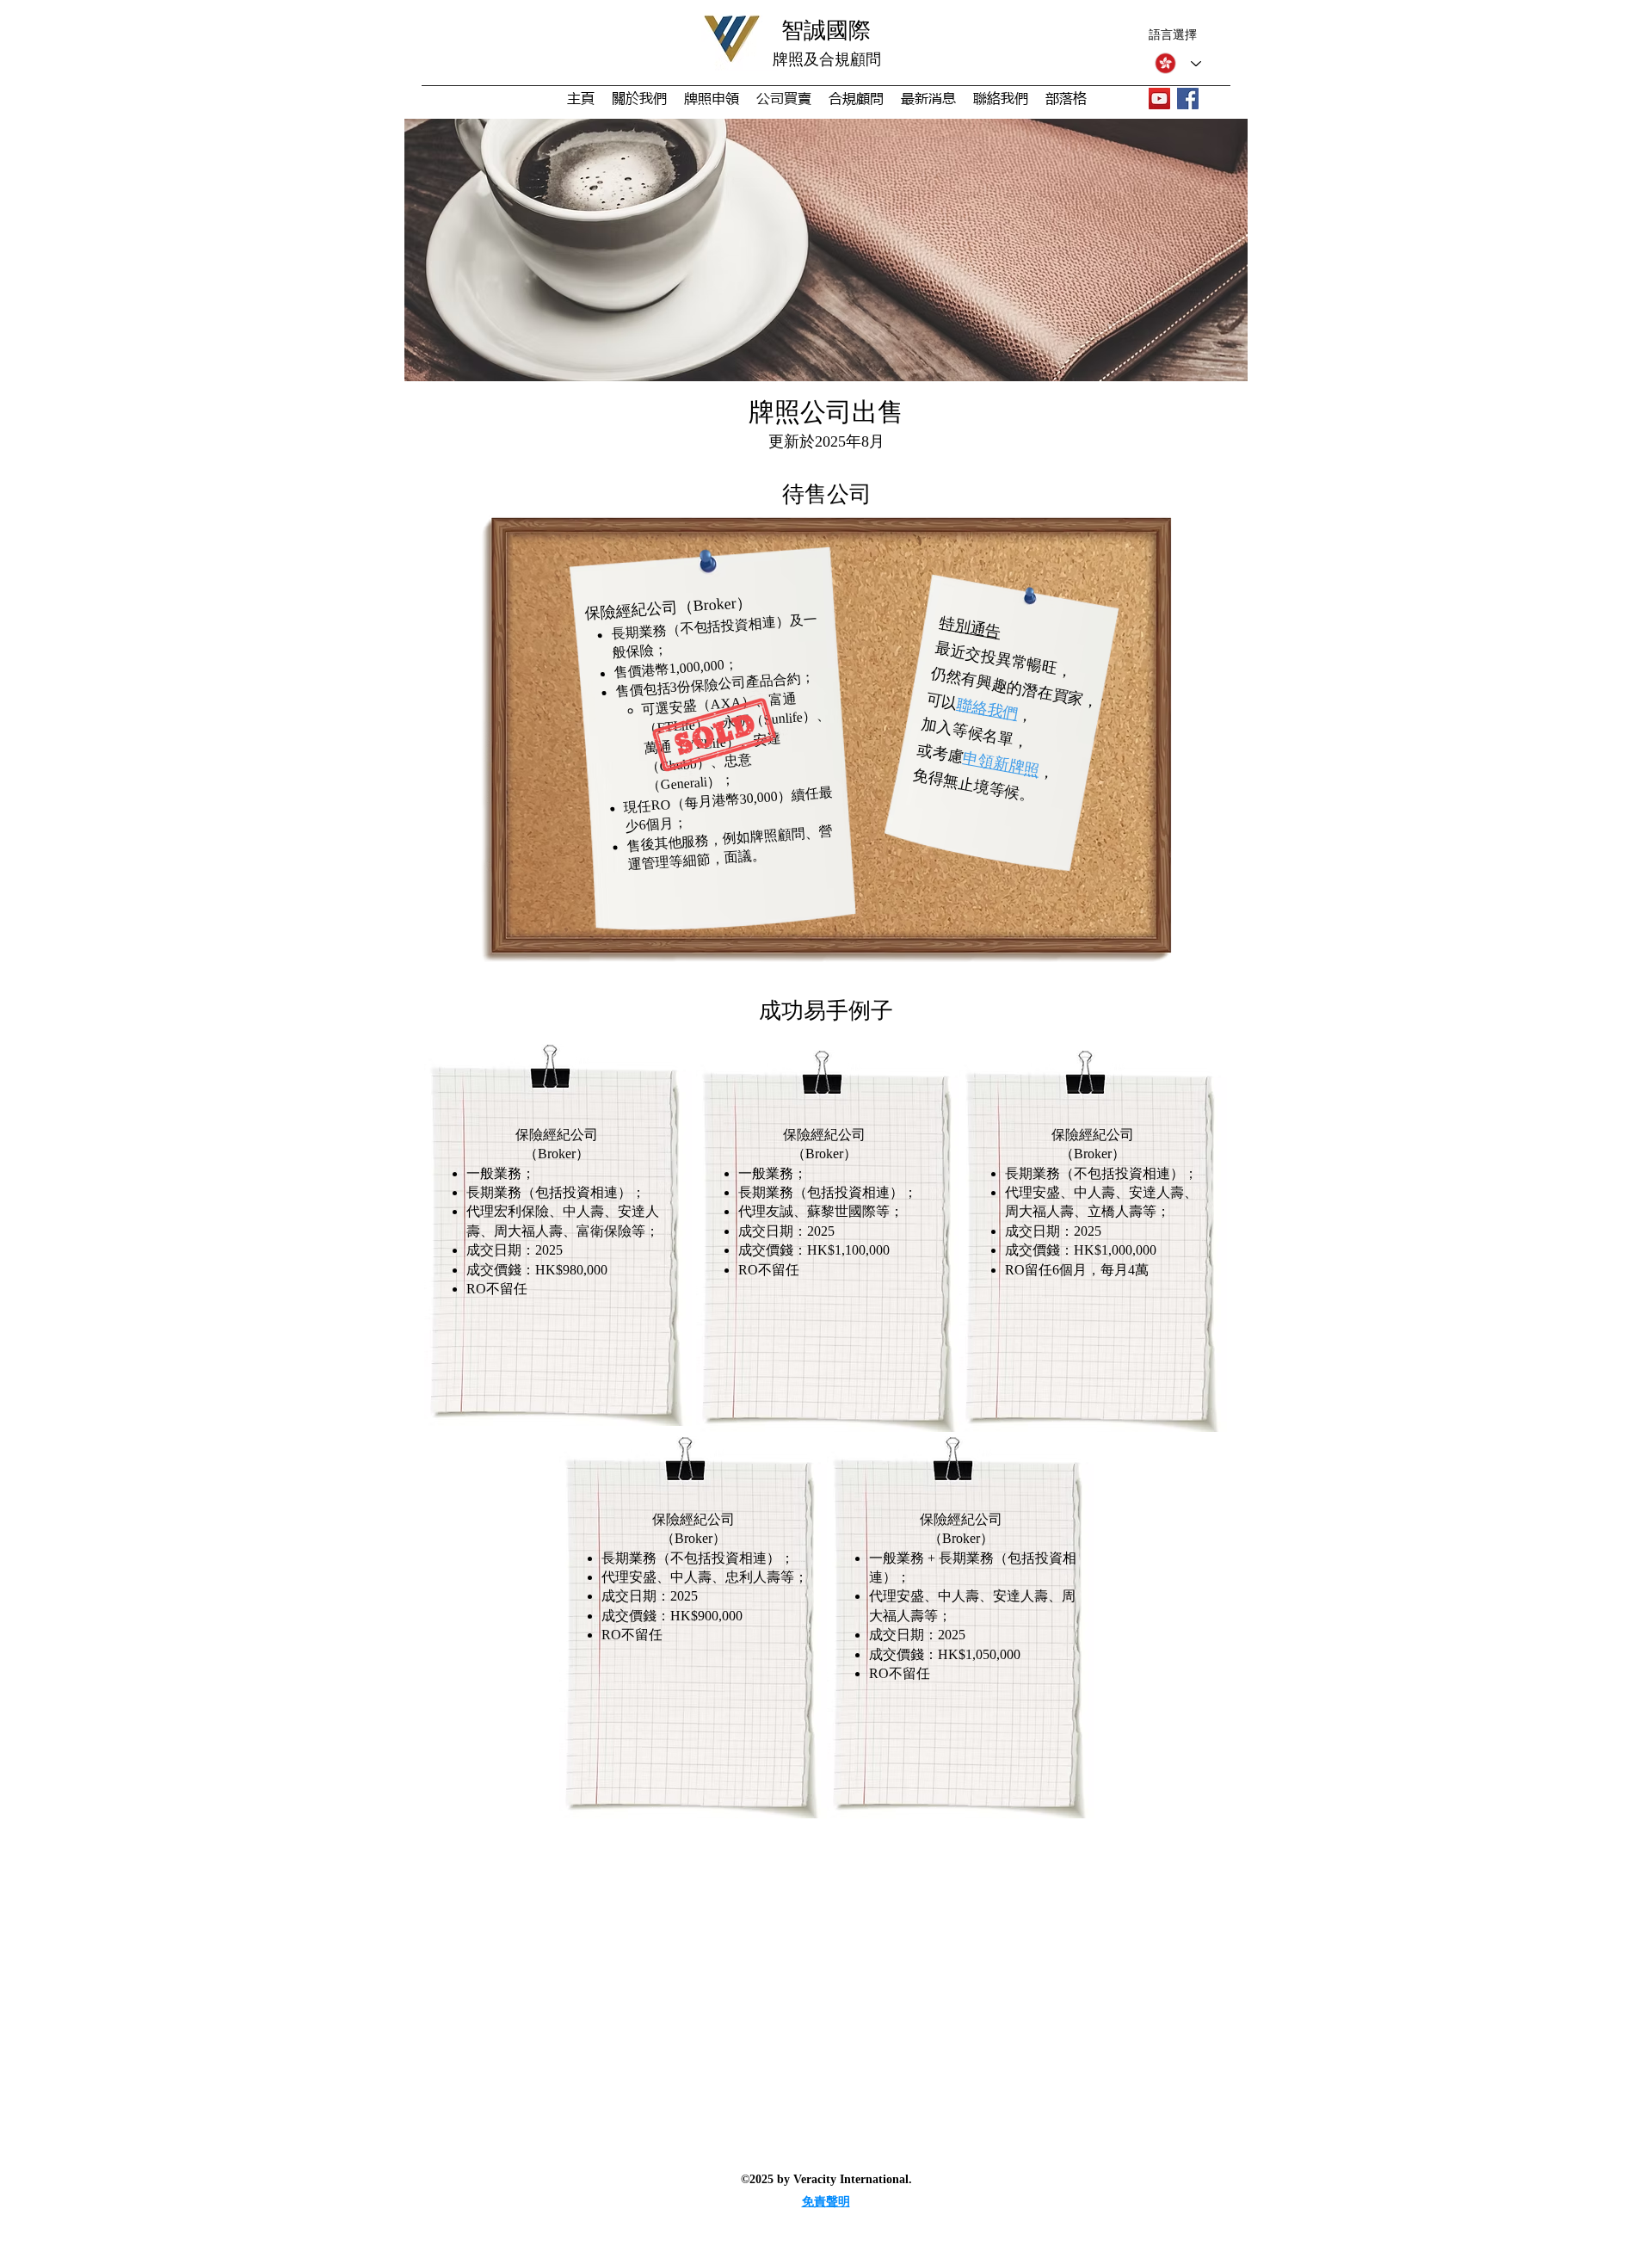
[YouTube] (1159, 99)
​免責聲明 (826, 2202)
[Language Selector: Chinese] (1174, 63)
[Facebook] (1188, 99)
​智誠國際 (826, 31)
